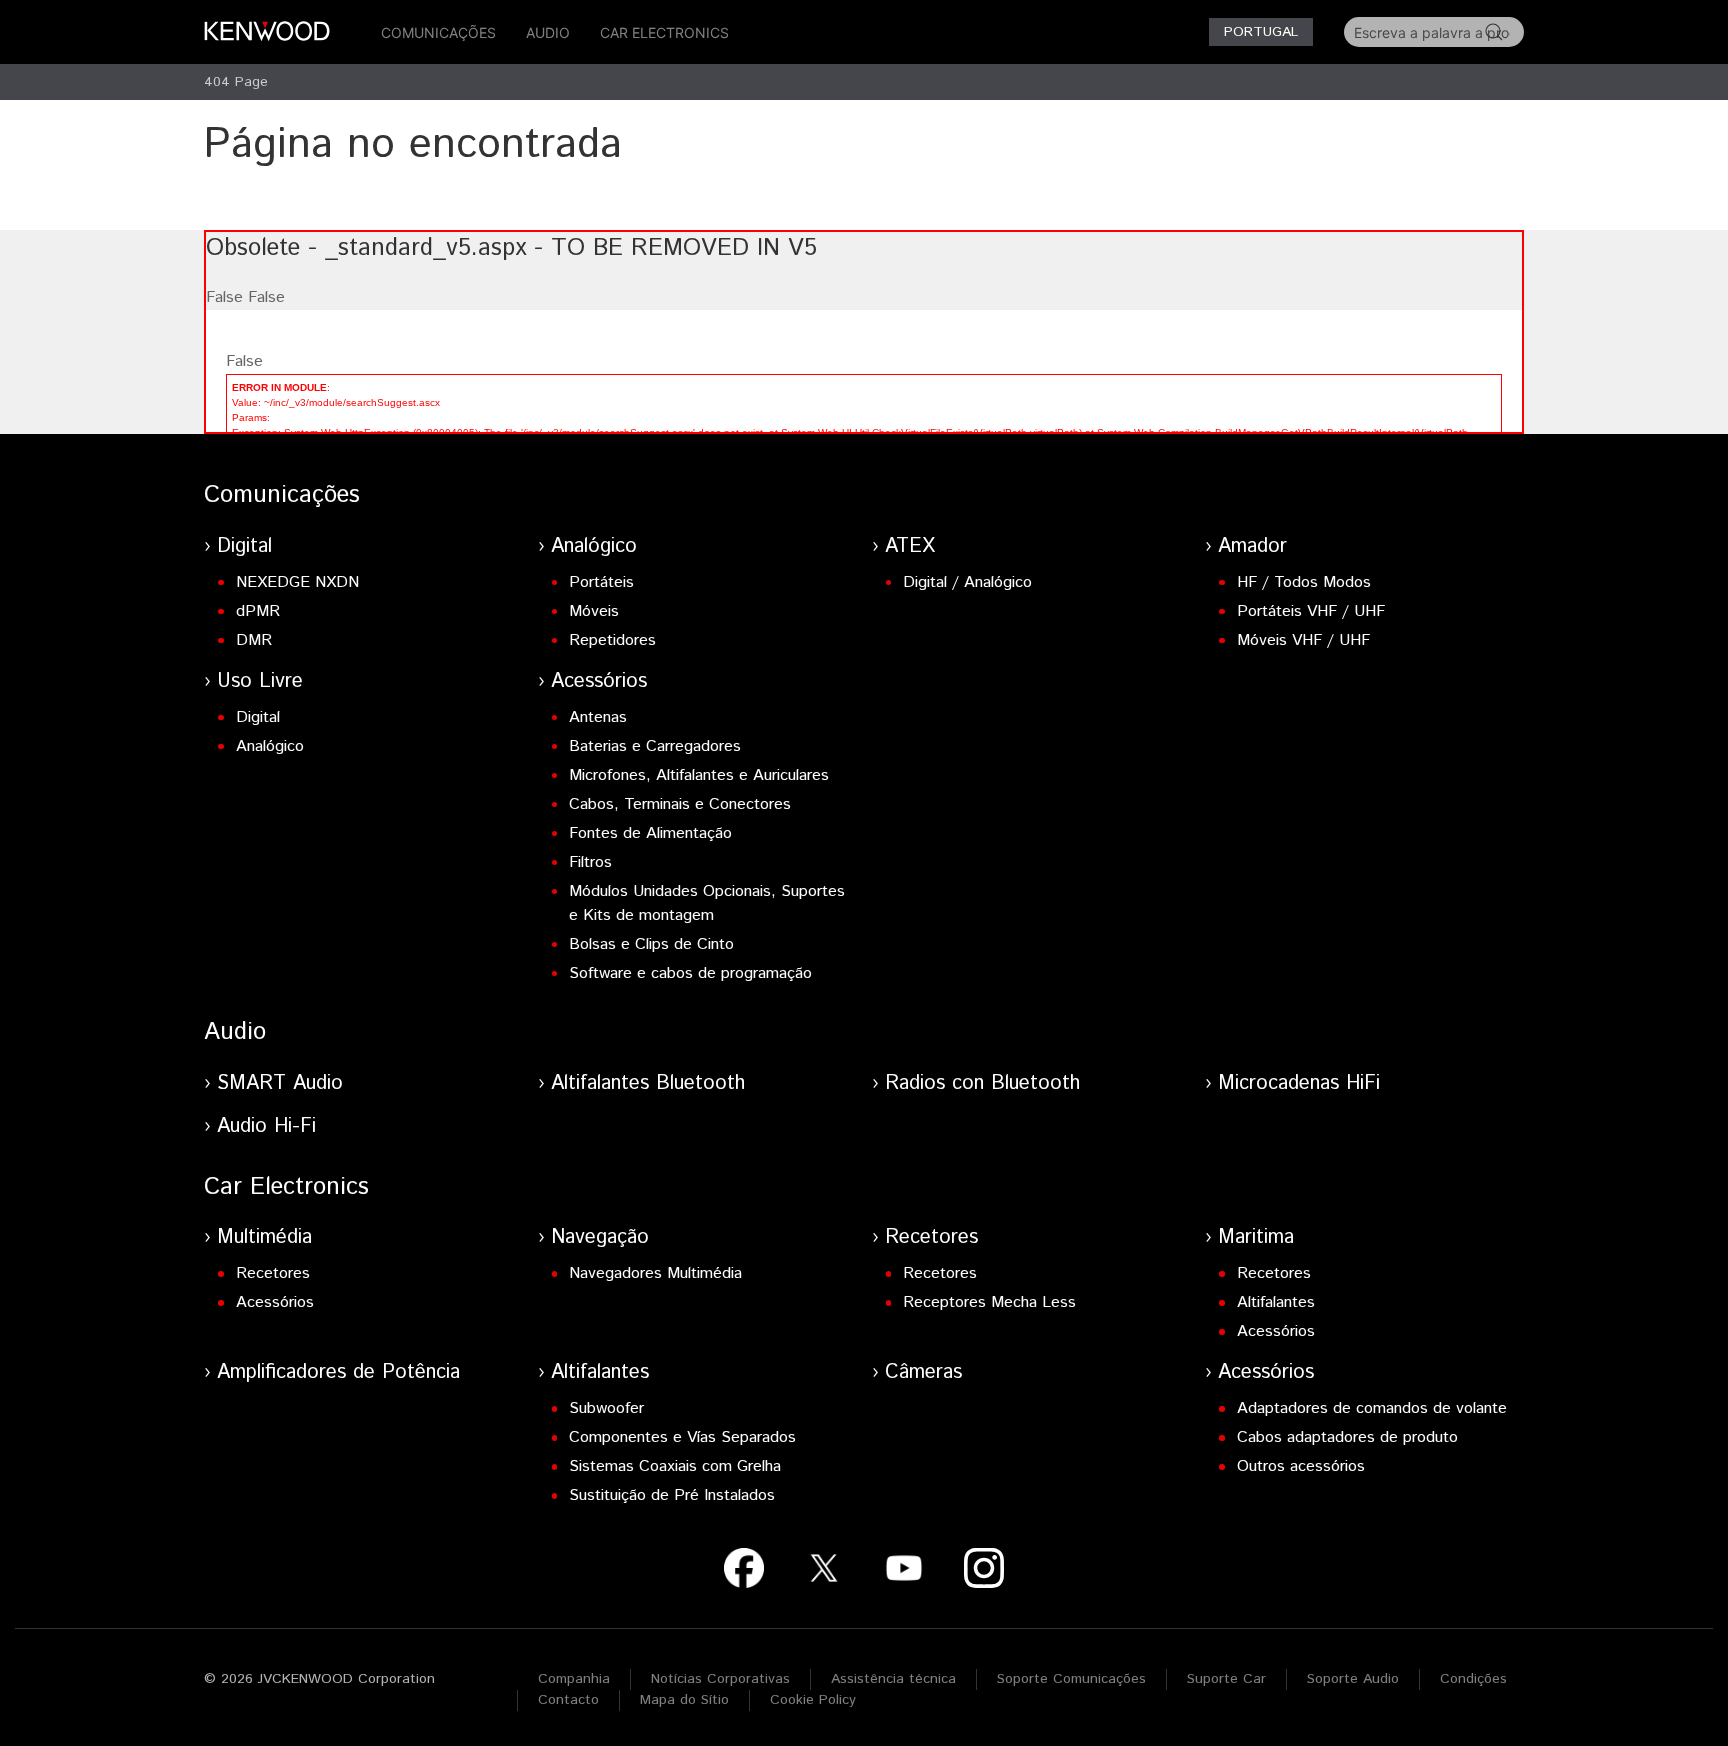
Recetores (273, 1273)
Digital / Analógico (967, 582)
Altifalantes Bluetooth (648, 1083)
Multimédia (264, 1237)
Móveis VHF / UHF (1303, 640)
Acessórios (599, 681)
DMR (254, 640)
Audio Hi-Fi (266, 1126)
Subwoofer (606, 1408)
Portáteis (601, 582)
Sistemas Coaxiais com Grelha (675, 1466)
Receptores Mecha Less (989, 1302)
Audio (548, 32)
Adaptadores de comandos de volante (1372, 1408)
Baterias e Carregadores (655, 746)
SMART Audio (280, 1083)
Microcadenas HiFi (1299, 1083)
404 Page (236, 82)
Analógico (594, 546)
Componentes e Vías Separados (682, 1437)
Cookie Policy (813, 1700)
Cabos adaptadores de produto (1347, 1437)
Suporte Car (1226, 1679)
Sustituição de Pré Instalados (672, 1495)
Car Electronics (664, 32)
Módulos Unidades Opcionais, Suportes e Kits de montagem (707, 903)
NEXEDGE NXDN (297, 582)
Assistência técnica (893, 1679)
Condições (1473, 1679)
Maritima (1256, 1237)
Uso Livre (260, 681)
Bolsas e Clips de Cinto (651, 944)
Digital (244, 546)
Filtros (590, 862)
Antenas (598, 717)
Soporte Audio (1353, 1679)
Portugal (1261, 32)
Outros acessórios (1301, 1466)
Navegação (600, 1237)
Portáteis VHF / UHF (1311, 611)
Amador (1252, 546)
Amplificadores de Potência (338, 1372)
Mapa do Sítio (684, 1700)
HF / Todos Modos (1304, 582)
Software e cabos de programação (690, 973)
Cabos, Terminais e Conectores (680, 804)
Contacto (568, 1700)
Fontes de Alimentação (650, 833)
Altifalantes (1276, 1302)
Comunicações (438, 32)
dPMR (258, 611)
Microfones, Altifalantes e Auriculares (699, 775)
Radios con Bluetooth (982, 1083)
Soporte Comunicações (1071, 1679)
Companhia (574, 1679)
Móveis (594, 611)
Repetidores (612, 640)
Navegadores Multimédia (655, 1273)
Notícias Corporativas (720, 1679)
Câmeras (923, 1372)
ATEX (910, 546)
